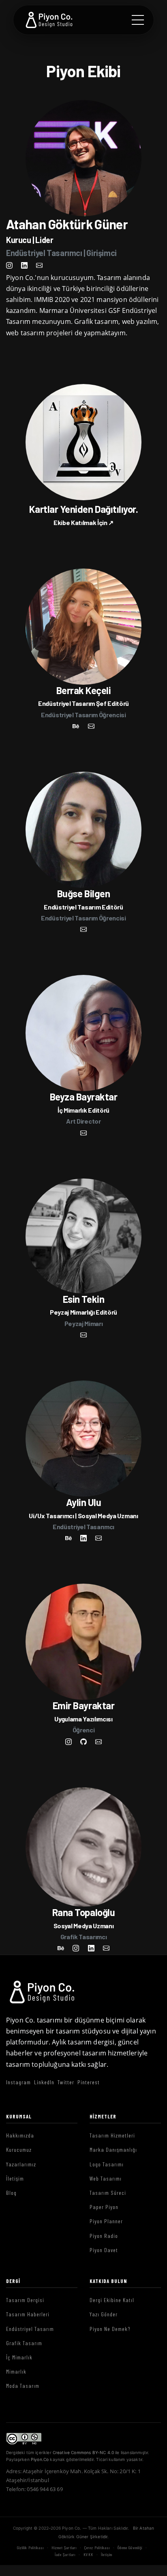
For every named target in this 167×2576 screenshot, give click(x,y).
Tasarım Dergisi (25, 2300)
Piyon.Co (40, 2459)
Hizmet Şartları (64, 2548)
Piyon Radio (104, 2236)
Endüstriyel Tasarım (30, 2329)
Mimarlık (16, 2371)
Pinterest (89, 2082)
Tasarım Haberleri (28, 2314)
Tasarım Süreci (108, 2193)
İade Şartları (65, 2554)
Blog (11, 2193)
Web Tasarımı (106, 2178)
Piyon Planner (106, 2221)
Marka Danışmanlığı (113, 2150)
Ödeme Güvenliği (130, 2548)
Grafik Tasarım (24, 2343)
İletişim (15, 2178)
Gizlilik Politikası (30, 2548)
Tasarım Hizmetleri (112, 2135)
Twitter (66, 2082)
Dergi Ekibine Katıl (112, 2300)
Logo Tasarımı (107, 2164)
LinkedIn (44, 2082)
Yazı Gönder (104, 2314)
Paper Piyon (104, 2207)
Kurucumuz (19, 2150)
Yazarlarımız (21, 2164)
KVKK (88, 2554)
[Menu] (138, 20)
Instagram (18, 2082)
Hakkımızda (20, 2135)
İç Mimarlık (19, 2357)
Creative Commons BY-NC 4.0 (83, 2452)
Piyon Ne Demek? (110, 2329)
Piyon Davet (104, 2250)
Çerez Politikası (97, 2548)
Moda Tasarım (23, 2386)
